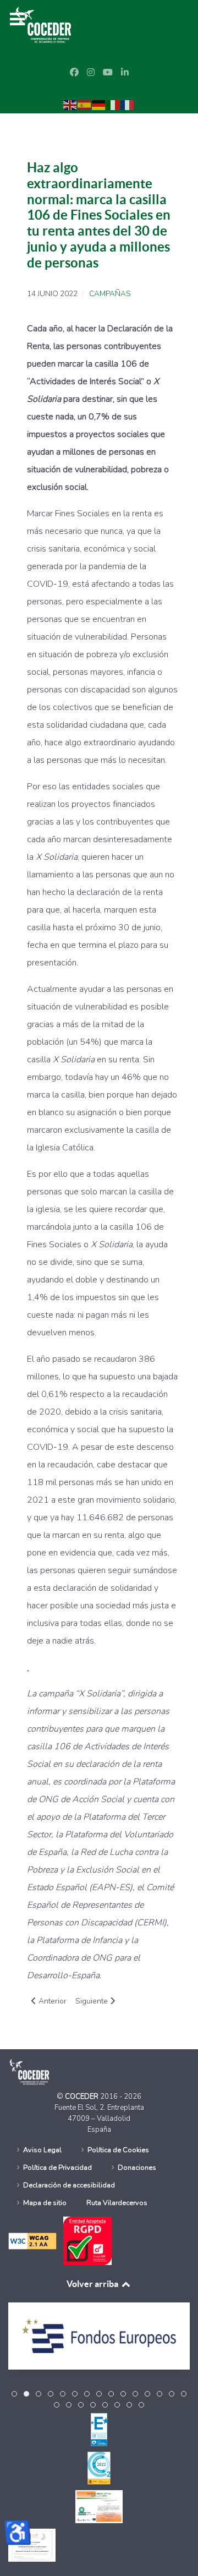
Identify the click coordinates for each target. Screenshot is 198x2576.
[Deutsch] (99, 105)
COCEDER (82, 2097)
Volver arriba (93, 2284)
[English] (70, 105)
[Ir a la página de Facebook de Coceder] (74, 73)
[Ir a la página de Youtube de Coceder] (108, 73)
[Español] (85, 105)
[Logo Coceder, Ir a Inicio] (43, 24)
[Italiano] (113, 105)
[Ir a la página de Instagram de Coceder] (91, 73)
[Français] (128, 105)
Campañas (110, 294)
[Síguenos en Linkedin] (125, 73)
